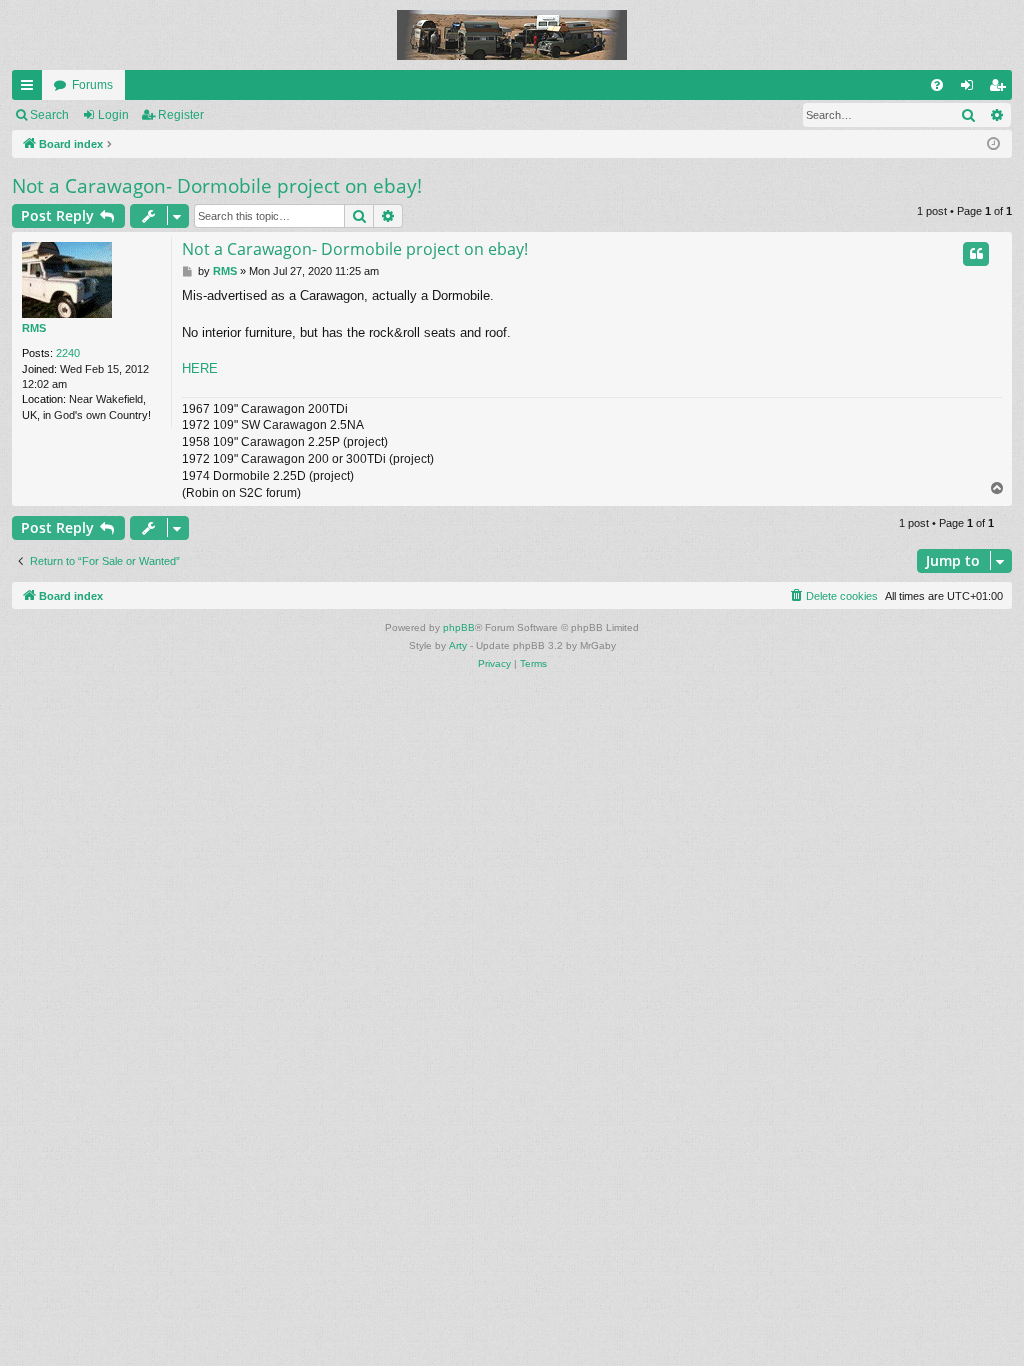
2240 (68, 353)
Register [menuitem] (1001, 89)
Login (113, 115)
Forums (92, 85)
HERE (200, 368)
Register (181, 115)
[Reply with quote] (976, 254)
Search (49, 115)
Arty (458, 645)
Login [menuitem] (971, 89)
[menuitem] (937, 85)
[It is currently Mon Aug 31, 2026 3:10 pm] (993, 144)
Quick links (31, 89)
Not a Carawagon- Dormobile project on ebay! (217, 186)
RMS (34, 328)
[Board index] (512, 35)
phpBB (459, 627)
